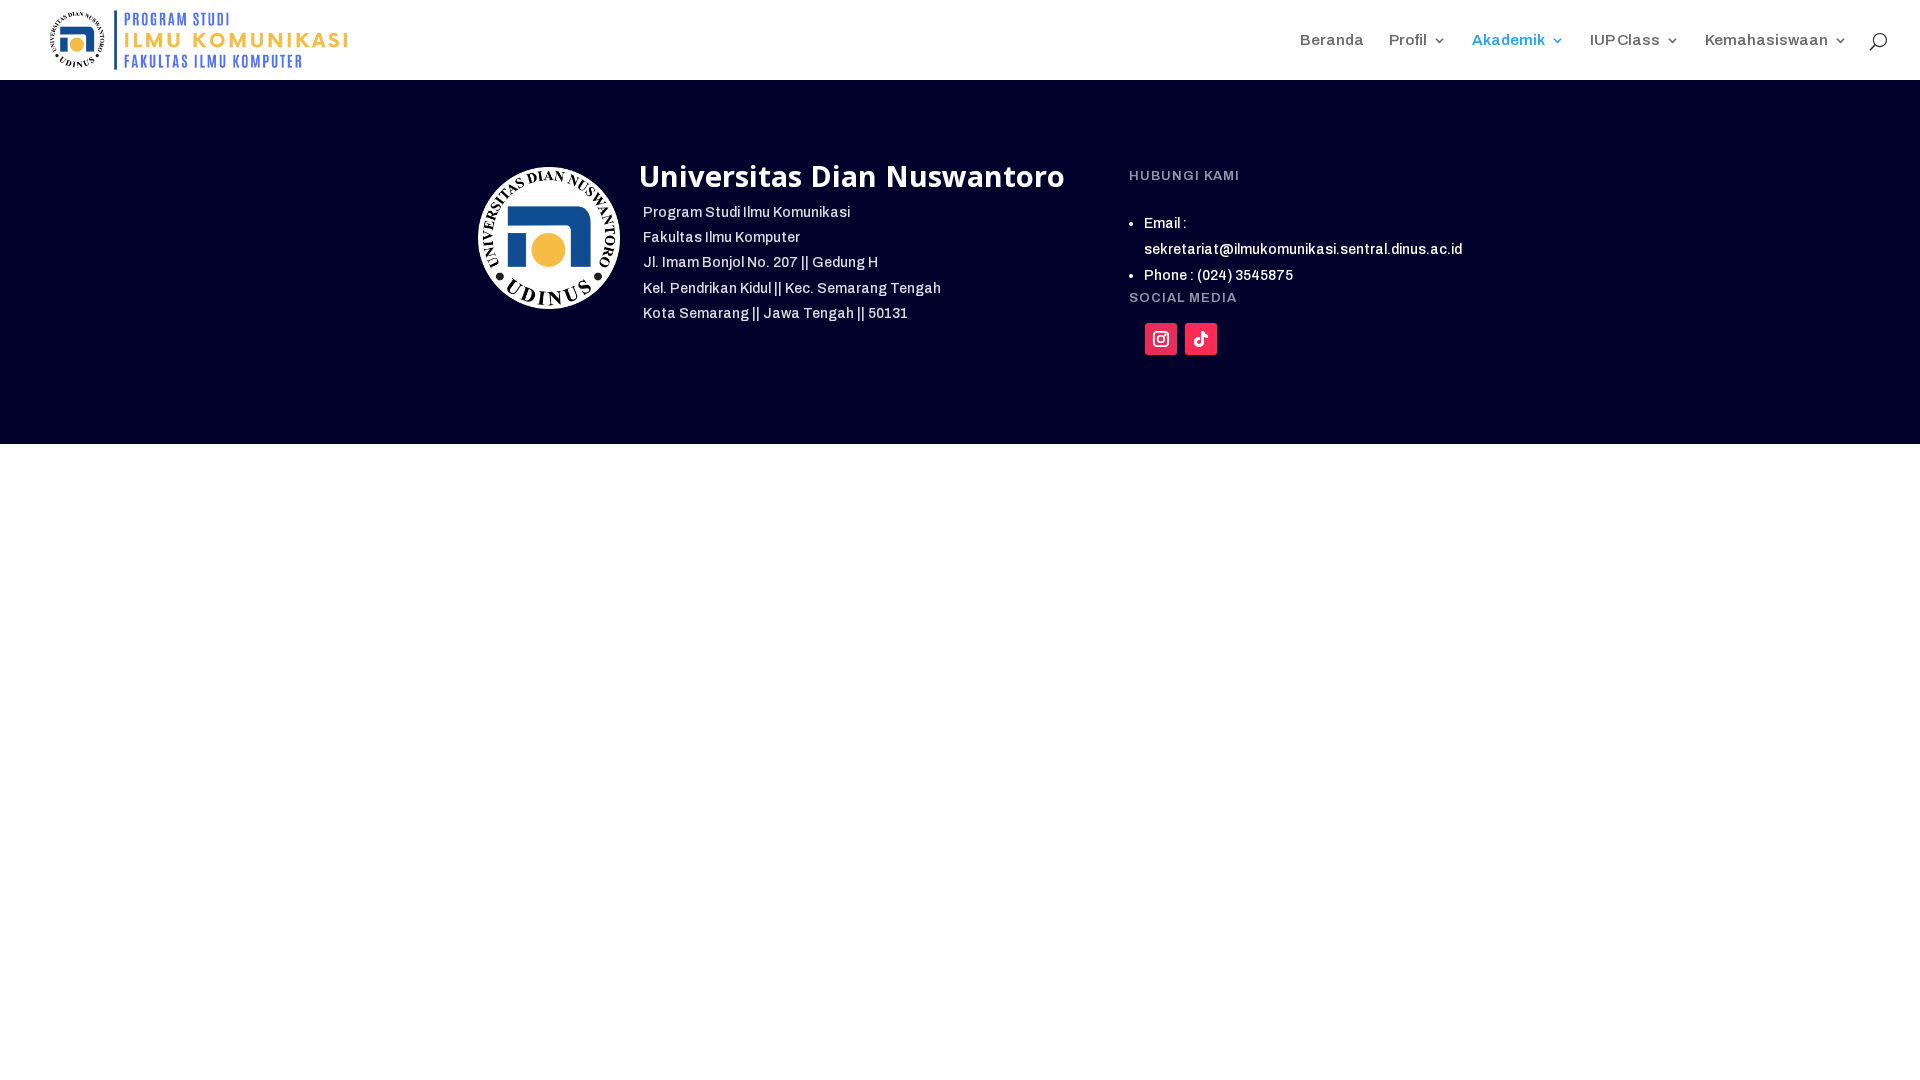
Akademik (1508, 40)
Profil (1408, 40)
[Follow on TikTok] (1201, 339)
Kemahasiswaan (1766, 40)
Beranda (1332, 40)
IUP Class (1625, 40)
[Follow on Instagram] (1161, 339)
